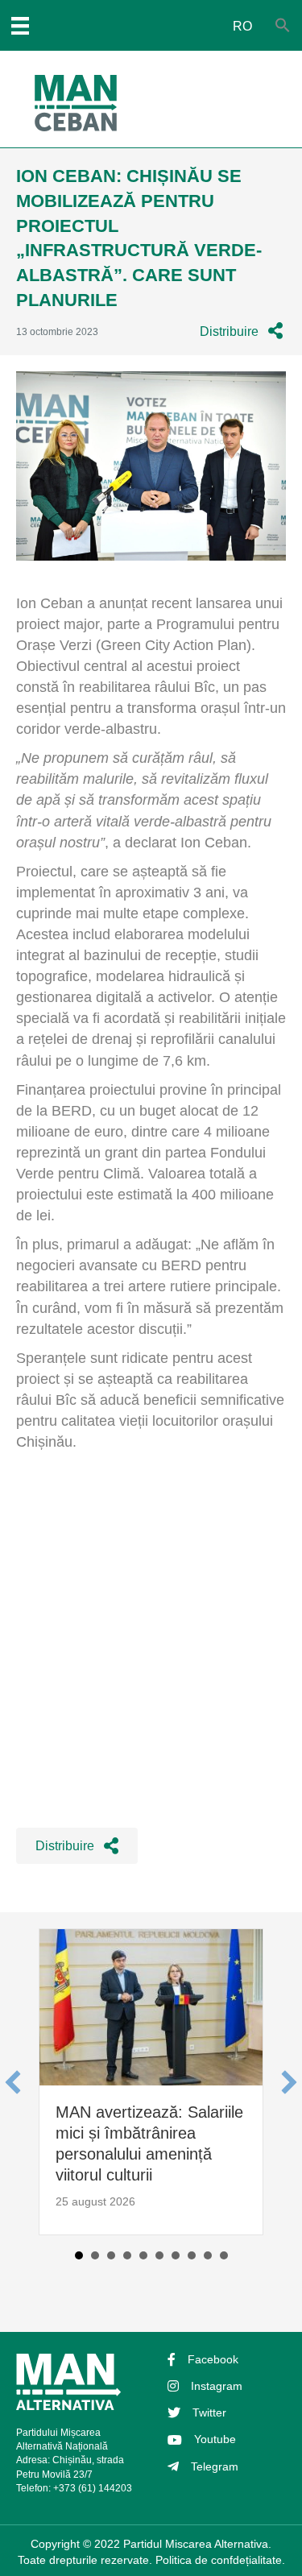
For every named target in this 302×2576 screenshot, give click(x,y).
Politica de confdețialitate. (220, 2560)
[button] (241, 331)
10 (224, 2255)
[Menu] (20, 26)
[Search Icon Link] (283, 26)
